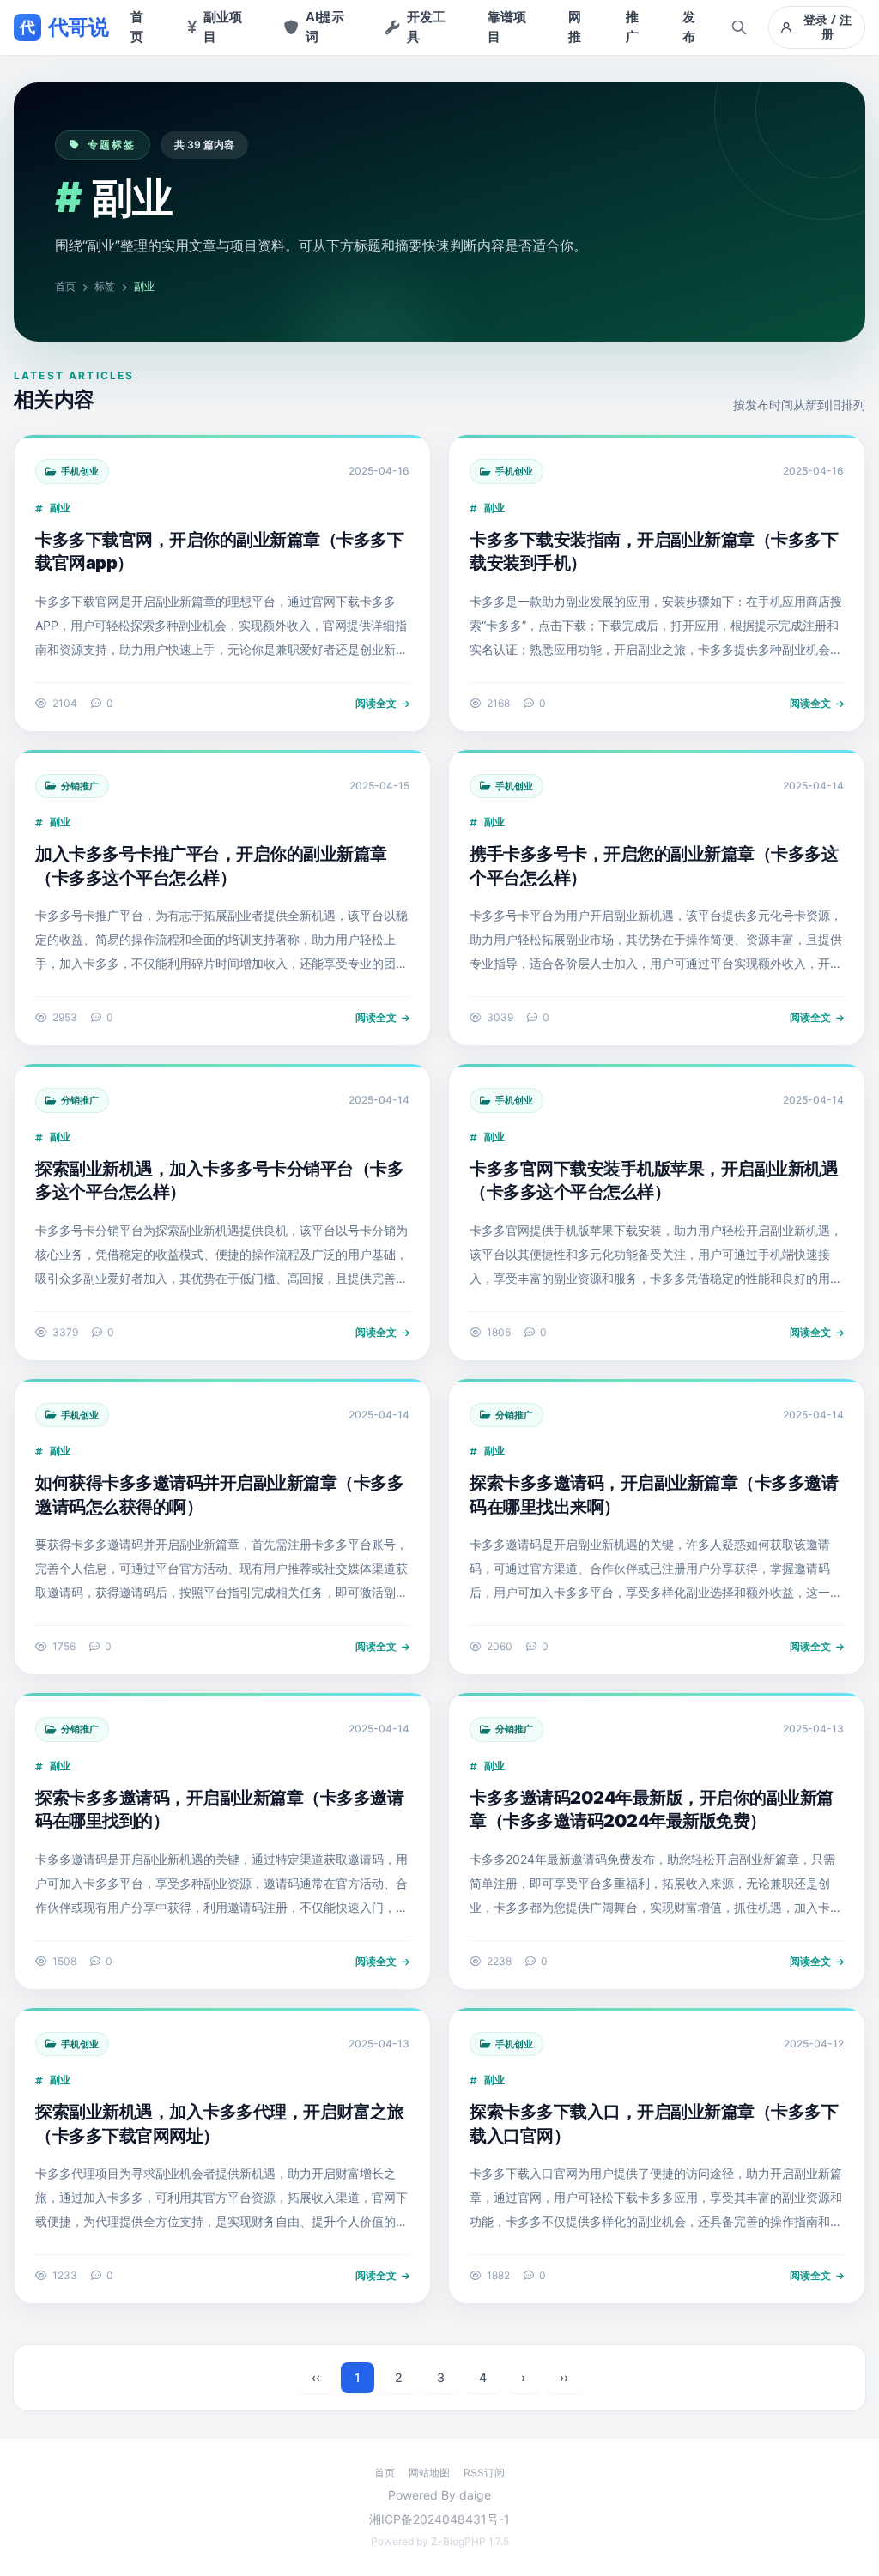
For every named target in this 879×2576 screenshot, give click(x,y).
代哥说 (64, 27)
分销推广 (80, 786)
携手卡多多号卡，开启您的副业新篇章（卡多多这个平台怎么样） (654, 866)
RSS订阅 (484, 2473)
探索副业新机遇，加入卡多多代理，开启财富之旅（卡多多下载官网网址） (219, 2124)
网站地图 (429, 2473)
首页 (65, 286)
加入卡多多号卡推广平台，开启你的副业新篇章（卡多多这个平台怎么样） (211, 866)
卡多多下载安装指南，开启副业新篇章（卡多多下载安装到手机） (654, 552)
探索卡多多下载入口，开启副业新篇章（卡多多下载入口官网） (654, 2124)
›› (564, 2377)
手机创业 (80, 471)
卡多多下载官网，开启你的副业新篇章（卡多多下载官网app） (219, 552)
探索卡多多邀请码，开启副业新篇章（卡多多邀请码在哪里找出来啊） (654, 1495)
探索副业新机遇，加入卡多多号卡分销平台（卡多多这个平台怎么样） (219, 1181)
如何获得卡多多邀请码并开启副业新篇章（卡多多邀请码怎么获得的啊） (219, 1495)
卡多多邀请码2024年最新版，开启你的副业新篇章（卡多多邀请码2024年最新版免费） (652, 1810)
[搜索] (739, 27)
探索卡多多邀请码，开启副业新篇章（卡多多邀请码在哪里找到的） (219, 1810)
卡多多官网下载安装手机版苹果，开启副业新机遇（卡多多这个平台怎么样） (654, 1181)
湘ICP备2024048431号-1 (439, 2519)
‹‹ (316, 2377)
